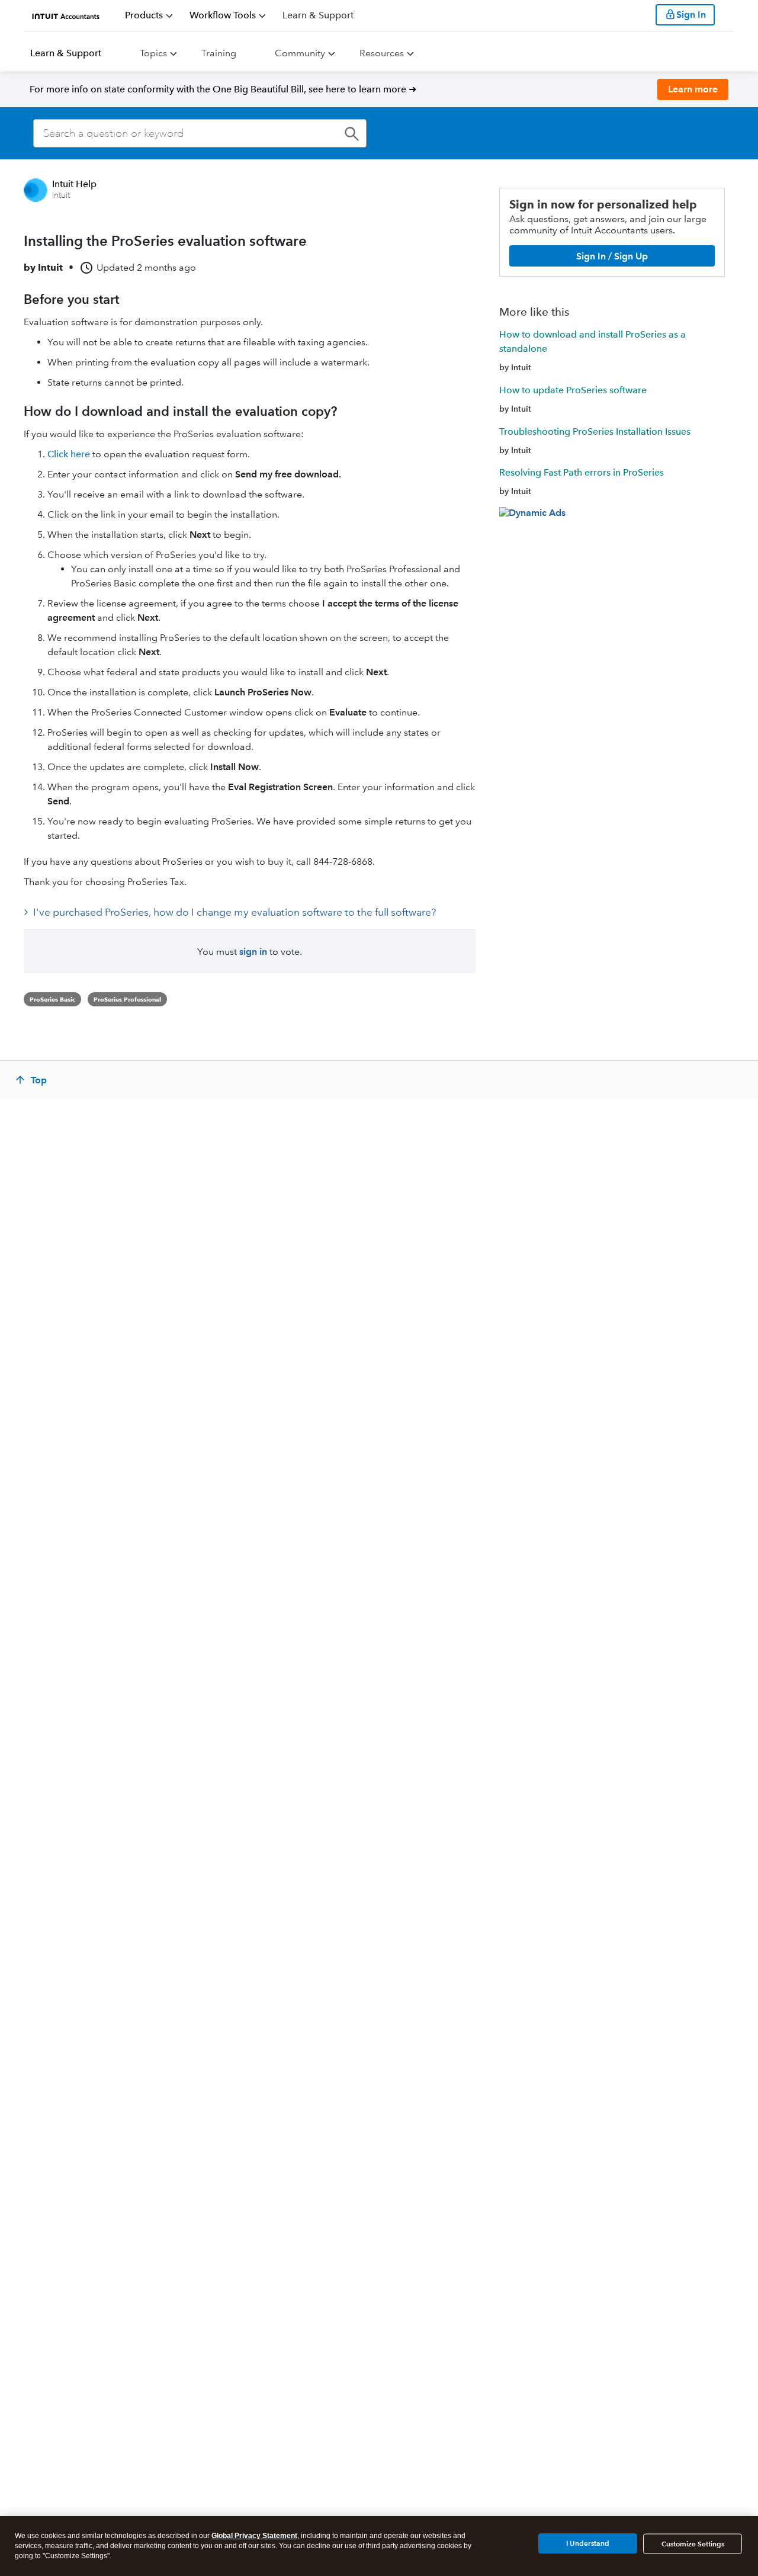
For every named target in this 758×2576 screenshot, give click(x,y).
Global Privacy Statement (254, 2536)
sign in (253, 952)
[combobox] (200, 133)
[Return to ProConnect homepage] (66, 15)
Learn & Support (66, 53)
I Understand (588, 2543)
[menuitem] (149, 15)
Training (219, 53)
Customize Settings (693, 2544)
